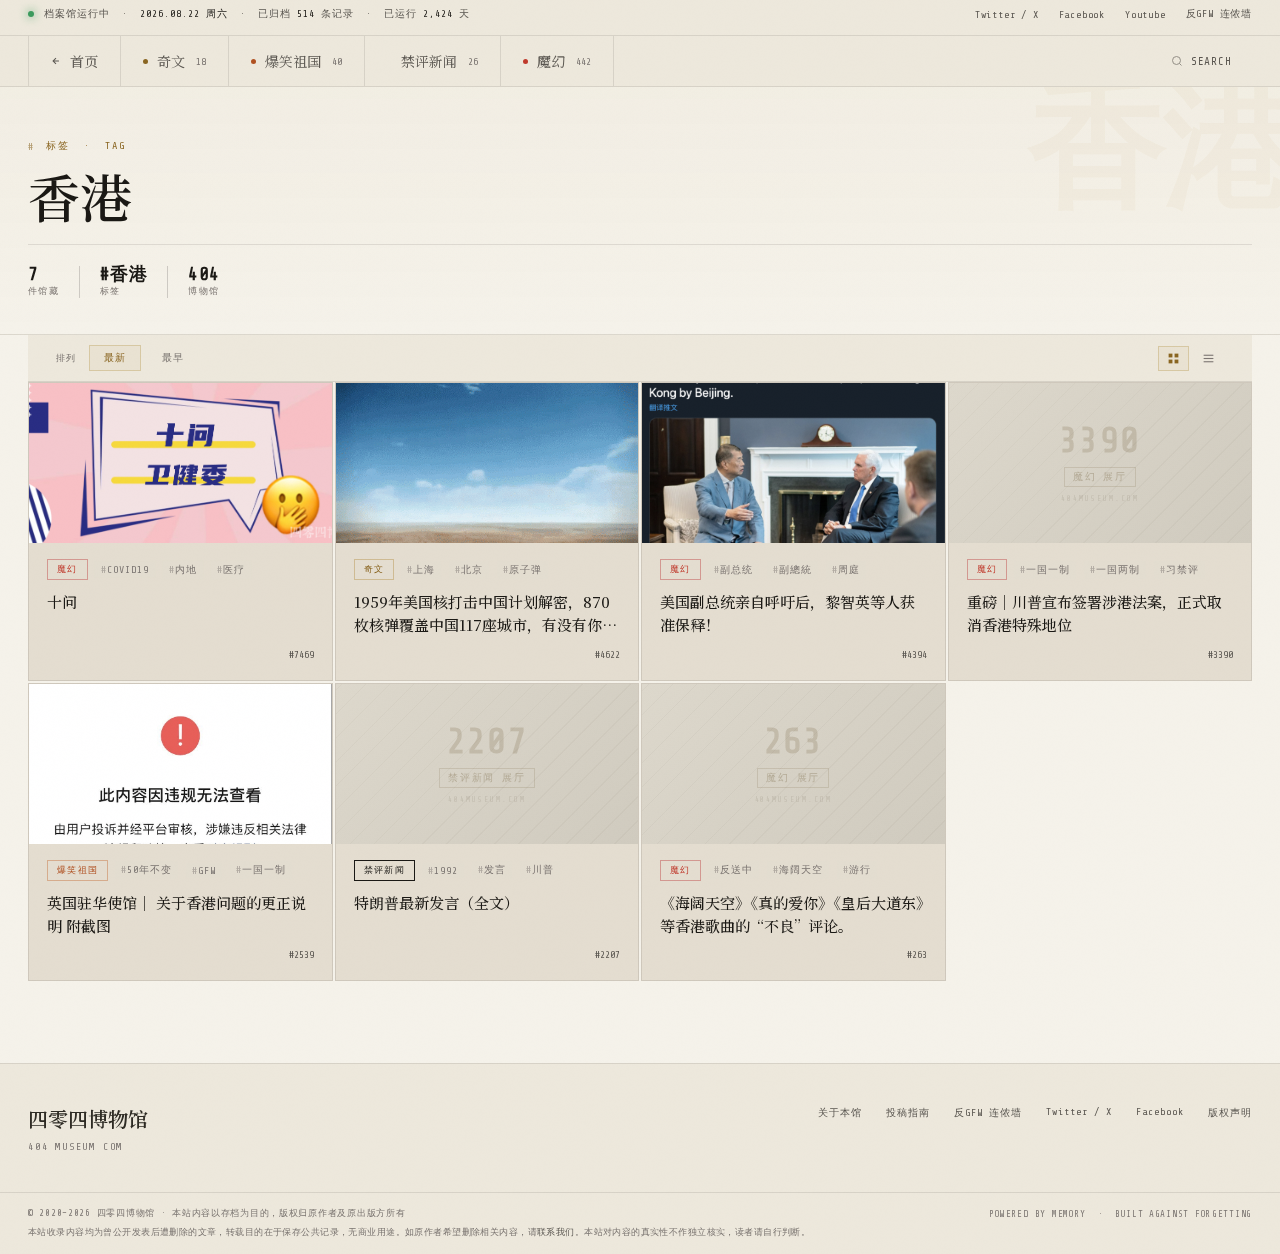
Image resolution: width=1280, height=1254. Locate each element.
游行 (860, 869)
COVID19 (128, 569)
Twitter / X (1007, 14)
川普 (543, 869)
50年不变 (149, 869)
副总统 (736, 569)
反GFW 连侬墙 (1219, 13)
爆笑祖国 (303, 61)
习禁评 (1182, 569)
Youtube (1145, 14)
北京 (472, 569)
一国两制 (1118, 569)
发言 (495, 869)
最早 (173, 357)
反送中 (736, 869)
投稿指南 (908, 1112)
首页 (84, 61)
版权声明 (1230, 1112)
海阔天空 (801, 869)
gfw (207, 870)
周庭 (849, 569)
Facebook (1082, 14)
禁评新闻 (439, 61)
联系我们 (556, 1232)
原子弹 (525, 569)
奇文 (181, 61)
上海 (424, 569)
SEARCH (1211, 61)
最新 (115, 357)
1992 (446, 870)
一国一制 (1048, 569)
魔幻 (564, 61)
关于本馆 (840, 1112)
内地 (186, 569)
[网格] (1173, 358)
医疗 (234, 569)
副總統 (795, 569)
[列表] (1208, 358)
